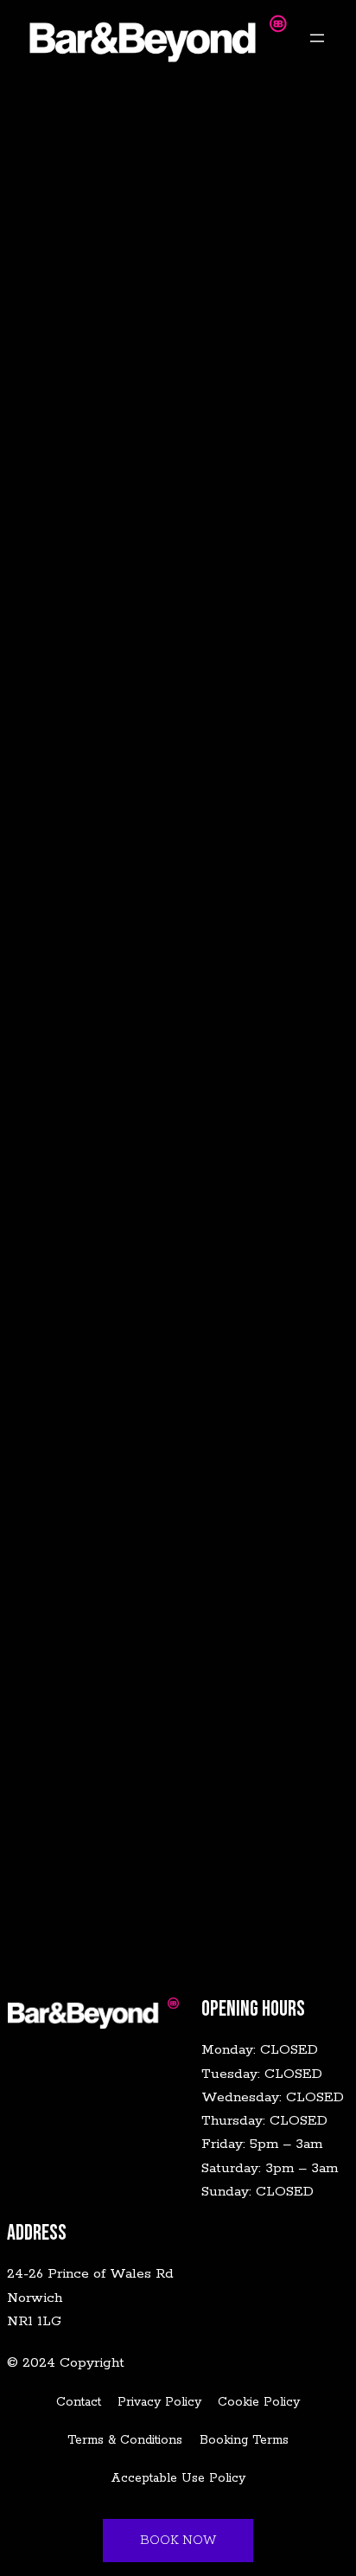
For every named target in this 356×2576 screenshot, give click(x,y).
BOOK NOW (178, 2541)
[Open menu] (317, 38)
